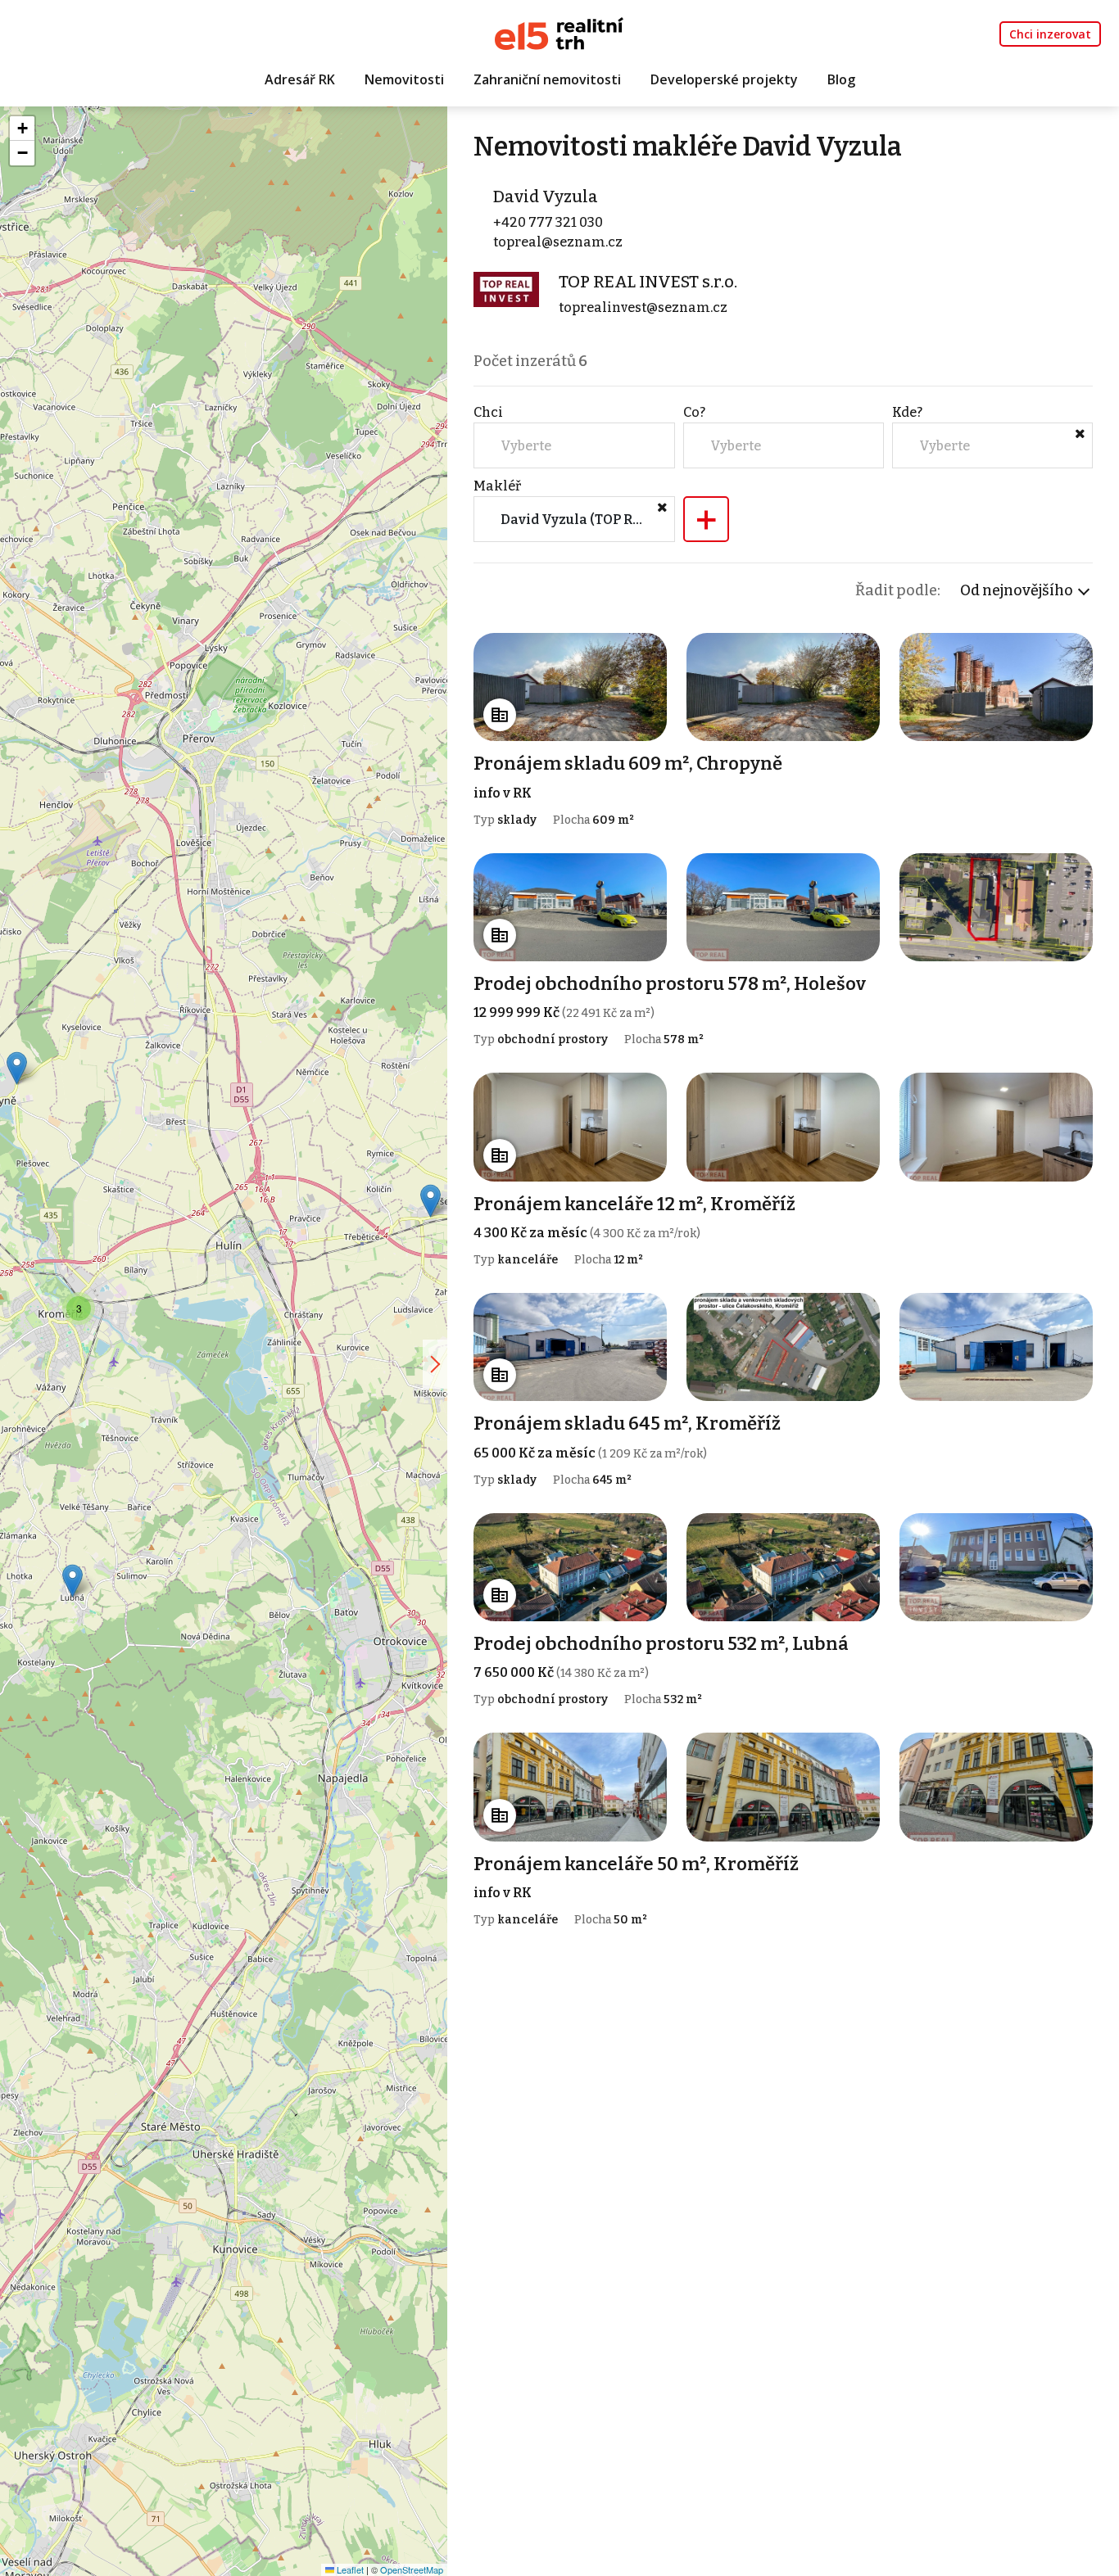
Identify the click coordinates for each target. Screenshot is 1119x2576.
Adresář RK (300, 79)
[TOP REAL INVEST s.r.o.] (506, 289)
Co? (694, 412)
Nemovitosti (404, 79)
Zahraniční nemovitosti (547, 79)
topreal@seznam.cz (558, 242)
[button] (72, 1581)
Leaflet (349, 2569)
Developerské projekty (724, 79)
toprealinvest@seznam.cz (643, 307)
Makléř (497, 486)
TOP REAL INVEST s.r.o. (648, 282)
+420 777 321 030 (548, 222)
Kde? (907, 412)
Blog (841, 79)
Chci (488, 412)
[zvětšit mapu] (435, 1364)
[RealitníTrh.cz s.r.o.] (559, 32)
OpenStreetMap (412, 2569)
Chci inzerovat (1050, 34)
